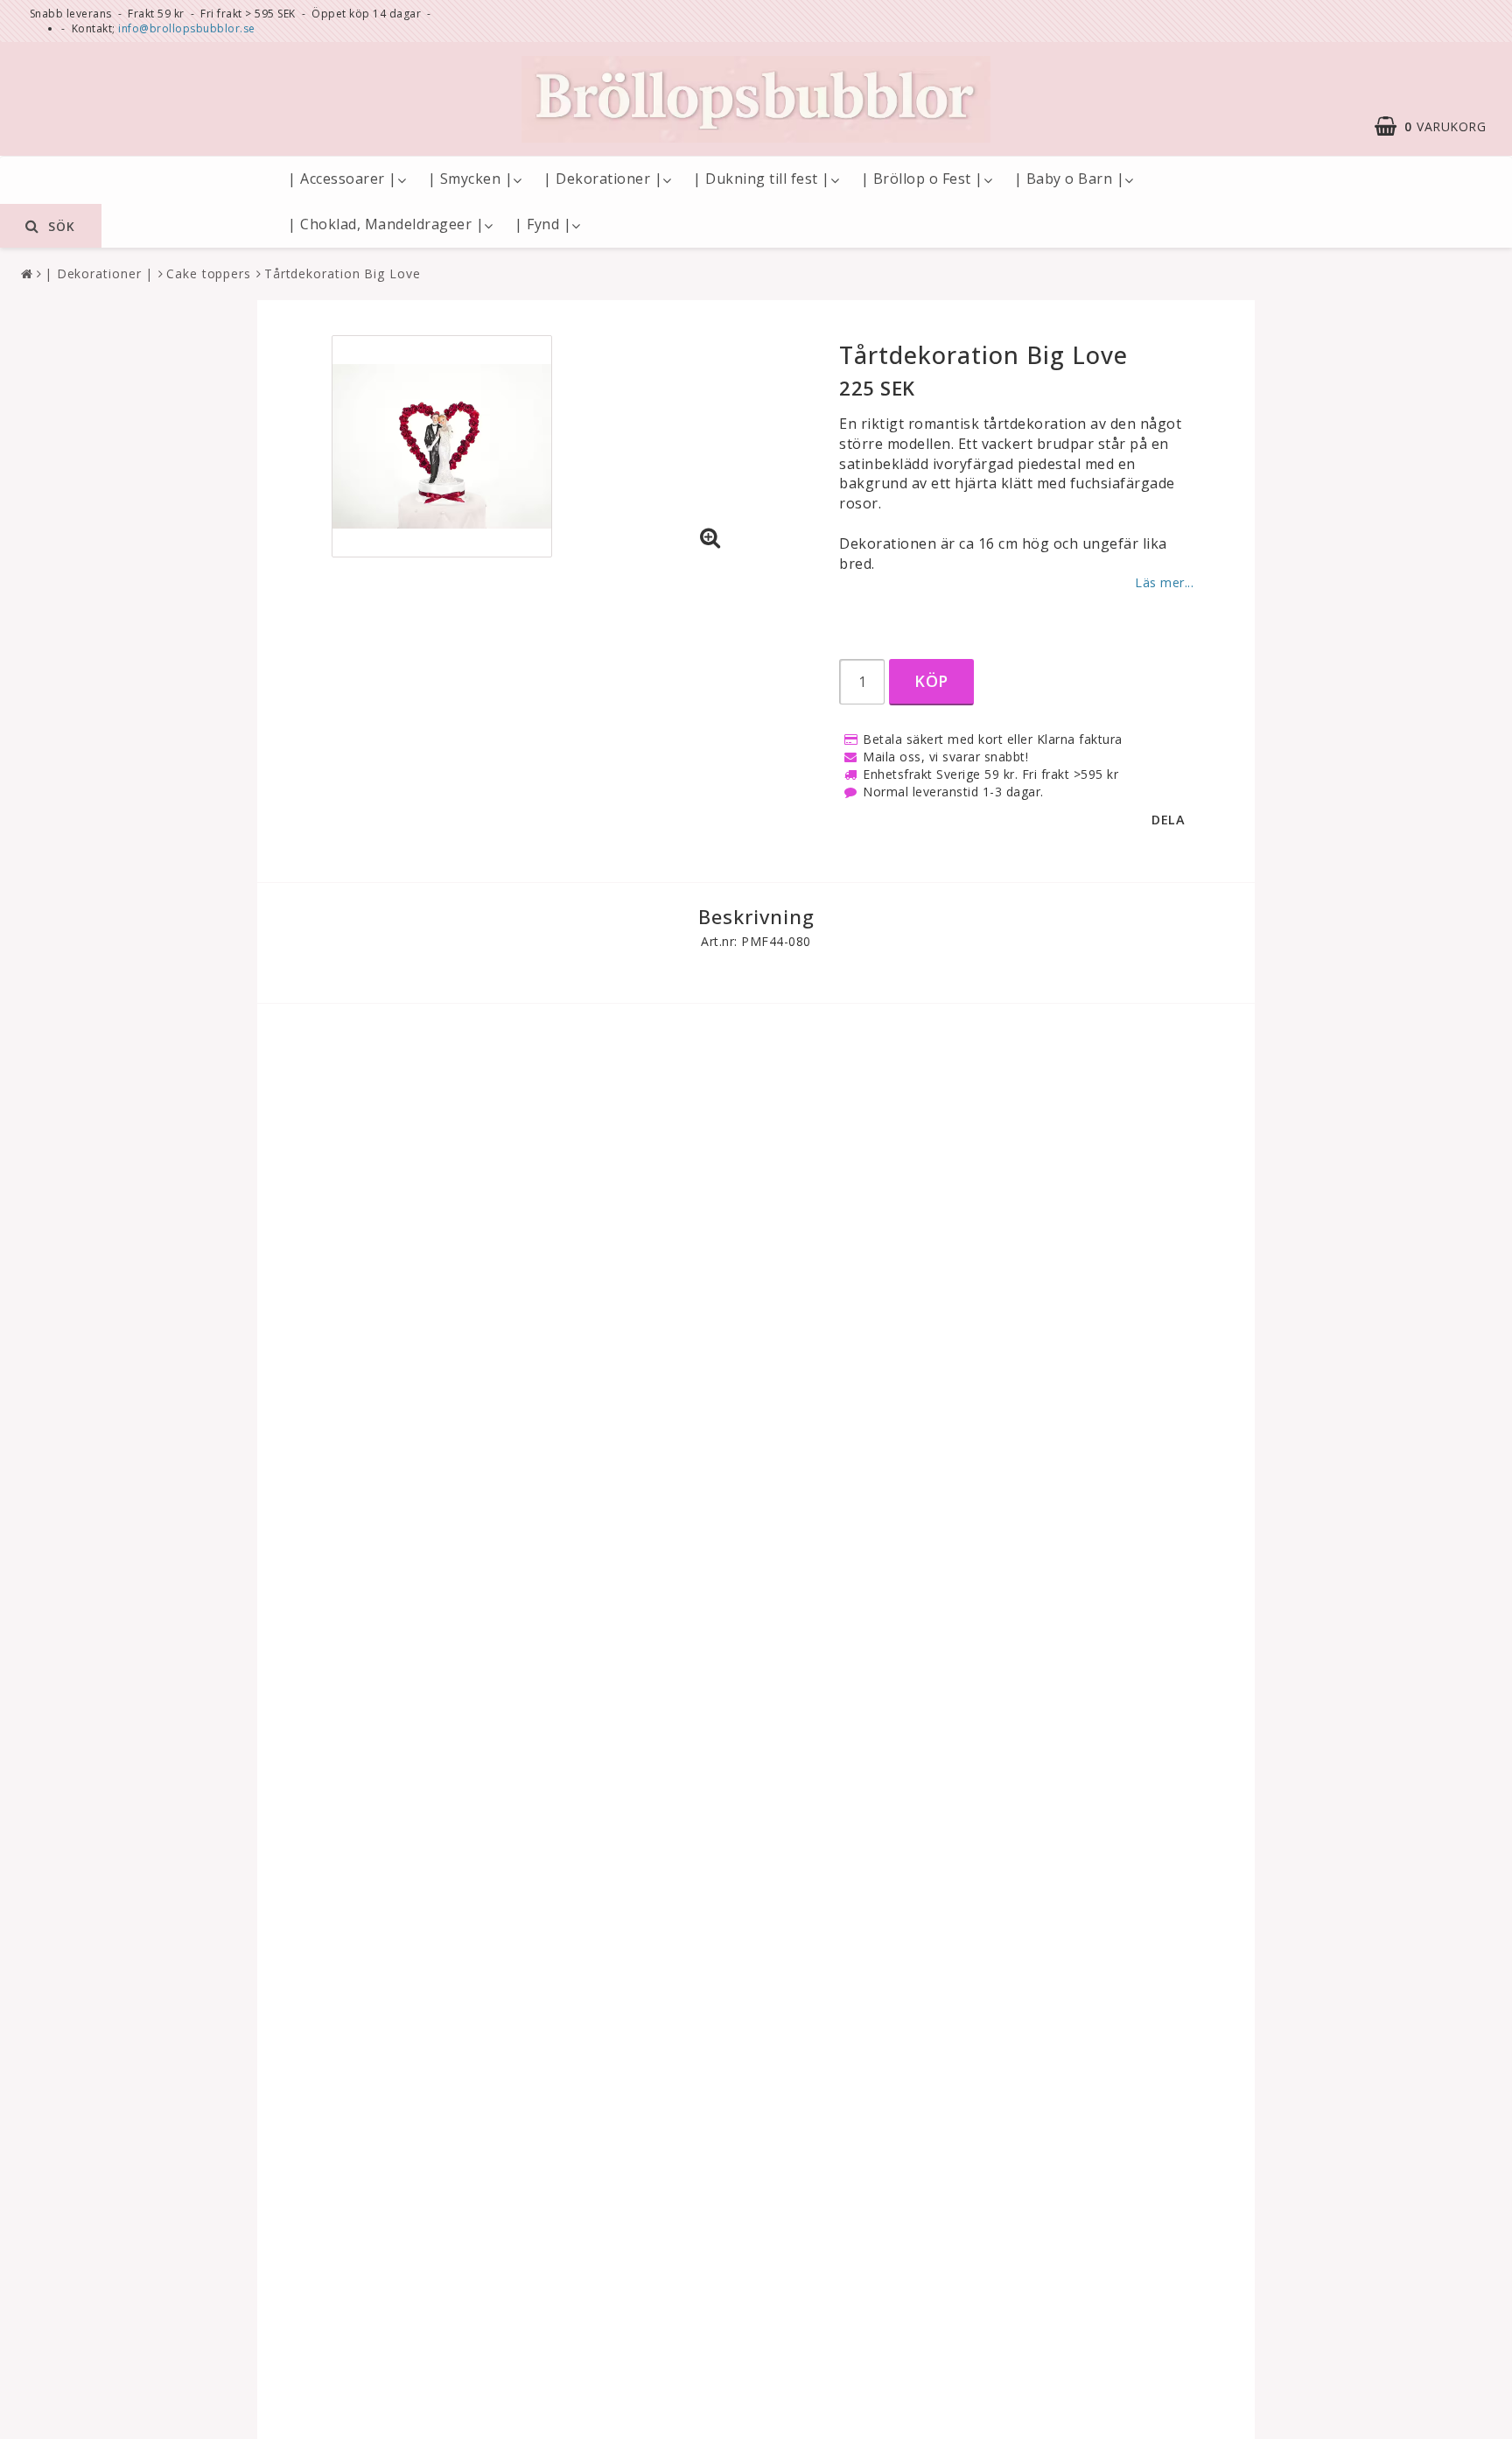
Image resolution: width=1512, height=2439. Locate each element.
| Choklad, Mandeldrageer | (386, 224)
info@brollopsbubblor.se (187, 28)
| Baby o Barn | (1070, 179)
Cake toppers (209, 273)
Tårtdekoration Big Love (343, 273)
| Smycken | (471, 179)
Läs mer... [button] (1164, 582)
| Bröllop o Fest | (922, 179)
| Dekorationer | (603, 179)
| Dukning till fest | (762, 179)
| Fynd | (543, 224)
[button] (1439, 126)
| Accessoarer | (343, 179)
